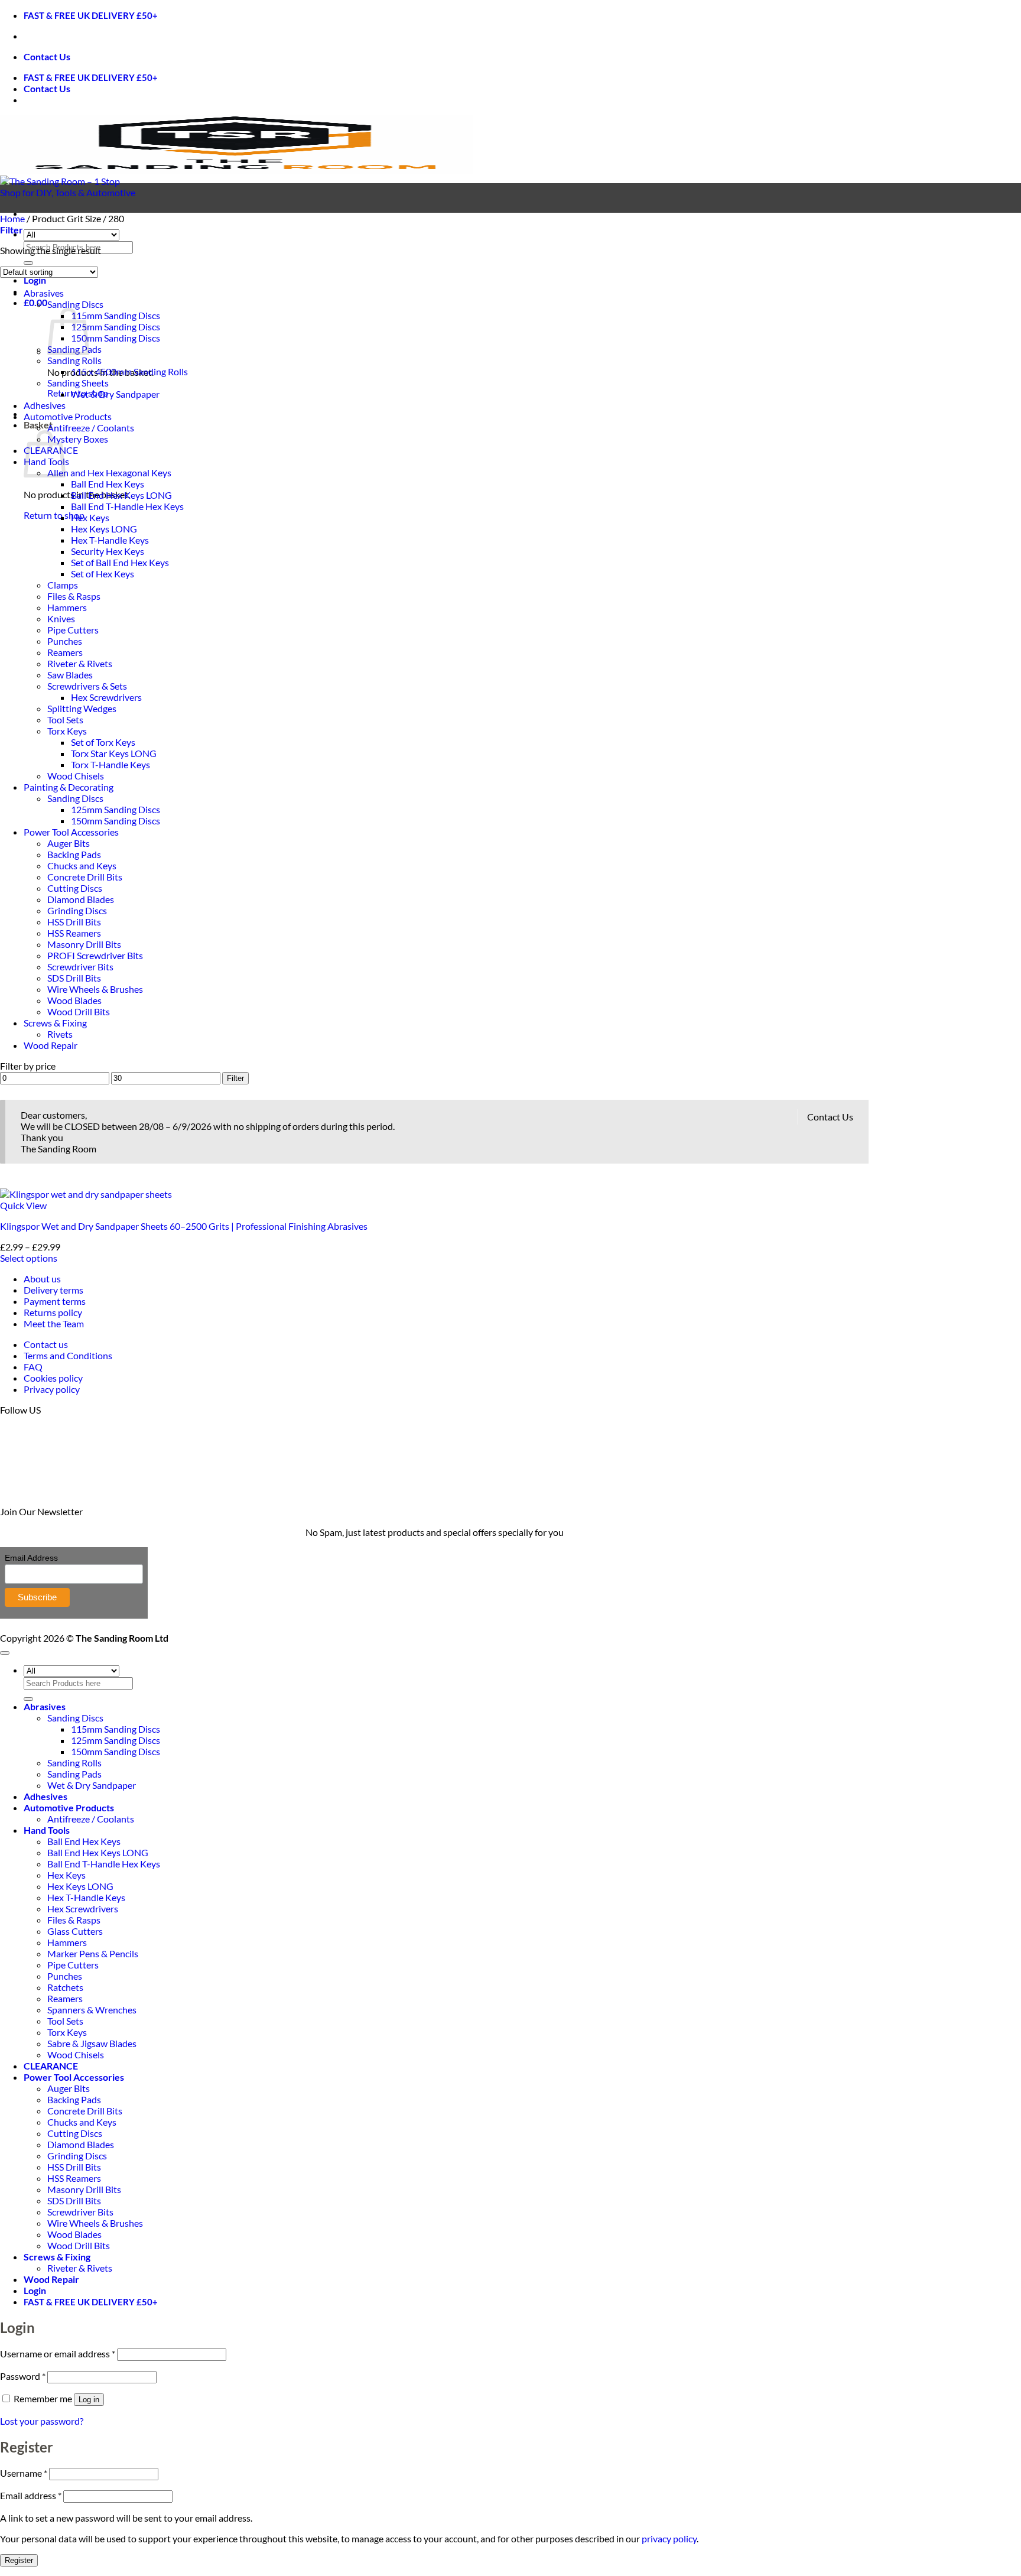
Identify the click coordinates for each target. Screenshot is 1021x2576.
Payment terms (55, 1301)
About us (42, 1279)
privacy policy (669, 2538)
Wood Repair (51, 1045)
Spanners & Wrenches (92, 2010)
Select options (29, 1258)
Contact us (46, 1344)
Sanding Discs (75, 304)
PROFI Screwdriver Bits (95, 955)
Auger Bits (69, 843)
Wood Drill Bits (79, 1011)
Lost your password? (42, 2421)
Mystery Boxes (78, 439)
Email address (31, 2495)
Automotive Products (68, 416)
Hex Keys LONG (104, 529)
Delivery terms (53, 1290)
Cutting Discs (75, 888)
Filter (235, 1078)
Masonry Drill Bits (84, 944)
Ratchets (65, 1987)
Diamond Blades (81, 899)
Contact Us (47, 56)
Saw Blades (70, 675)
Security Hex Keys (108, 551)
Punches (65, 641)
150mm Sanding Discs (116, 338)
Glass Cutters (75, 1931)
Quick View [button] (23, 1205)
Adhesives (45, 405)
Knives (61, 618)
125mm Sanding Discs (116, 327)
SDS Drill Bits (74, 978)
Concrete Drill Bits (85, 877)
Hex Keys (90, 517)
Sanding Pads (74, 1774)
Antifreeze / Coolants (91, 428)
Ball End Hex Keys (108, 484)
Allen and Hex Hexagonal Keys (109, 472)
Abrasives (44, 293)
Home (12, 218)
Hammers (67, 607)
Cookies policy (53, 1378)
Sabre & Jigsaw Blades (92, 2043)
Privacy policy (52, 1389)
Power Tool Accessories (71, 832)
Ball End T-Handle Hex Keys (127, 506)
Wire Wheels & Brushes (95, 989)
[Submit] (28, 263)
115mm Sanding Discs (116, 315)
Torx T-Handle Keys (110, 764)
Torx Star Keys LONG (114, 753)
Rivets (60, 1034)
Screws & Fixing (55, 1023)
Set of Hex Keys (103, 574)
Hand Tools (47, 1830)
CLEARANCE (51, 2066)
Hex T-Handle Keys (110, 540)
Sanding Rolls (74, 360)
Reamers (65, 652)
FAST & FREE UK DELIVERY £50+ (91, 15)
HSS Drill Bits (74, 922)
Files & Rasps (74, 596)
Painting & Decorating (69, 787)
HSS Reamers (74, 933)
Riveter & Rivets (80, 663)
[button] (35, 280)
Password (23, 2376)
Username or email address (58, 2354)
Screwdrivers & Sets (87, 686)
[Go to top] (5, 1653)
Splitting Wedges (82, 708)
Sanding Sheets (78, 383)
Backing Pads (74, 854)
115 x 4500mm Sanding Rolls (129, 371)
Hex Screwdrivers (106, 697)
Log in (89, 2400)
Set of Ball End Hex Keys (120, 562)
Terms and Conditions (68, 1355)
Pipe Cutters (73, 630)
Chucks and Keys (82, 865)
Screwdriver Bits (80, 967)
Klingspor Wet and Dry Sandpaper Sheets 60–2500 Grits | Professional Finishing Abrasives (184, 1226)
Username (24, 2473)
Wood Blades (74, 1000)
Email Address (31, 1558)
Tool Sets (65, 719)
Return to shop (54, 515)
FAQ (33, 1367)
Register (19, 2560)
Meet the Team (54, 1323)
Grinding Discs (77, 910)
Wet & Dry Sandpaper (115, 394)
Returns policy (53, 1312)
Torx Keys (67, 731)
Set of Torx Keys (103, 742)
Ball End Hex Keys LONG (121, 495)
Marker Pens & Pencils (93, 1953)
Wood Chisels (76, 776)
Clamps (63, 585)
